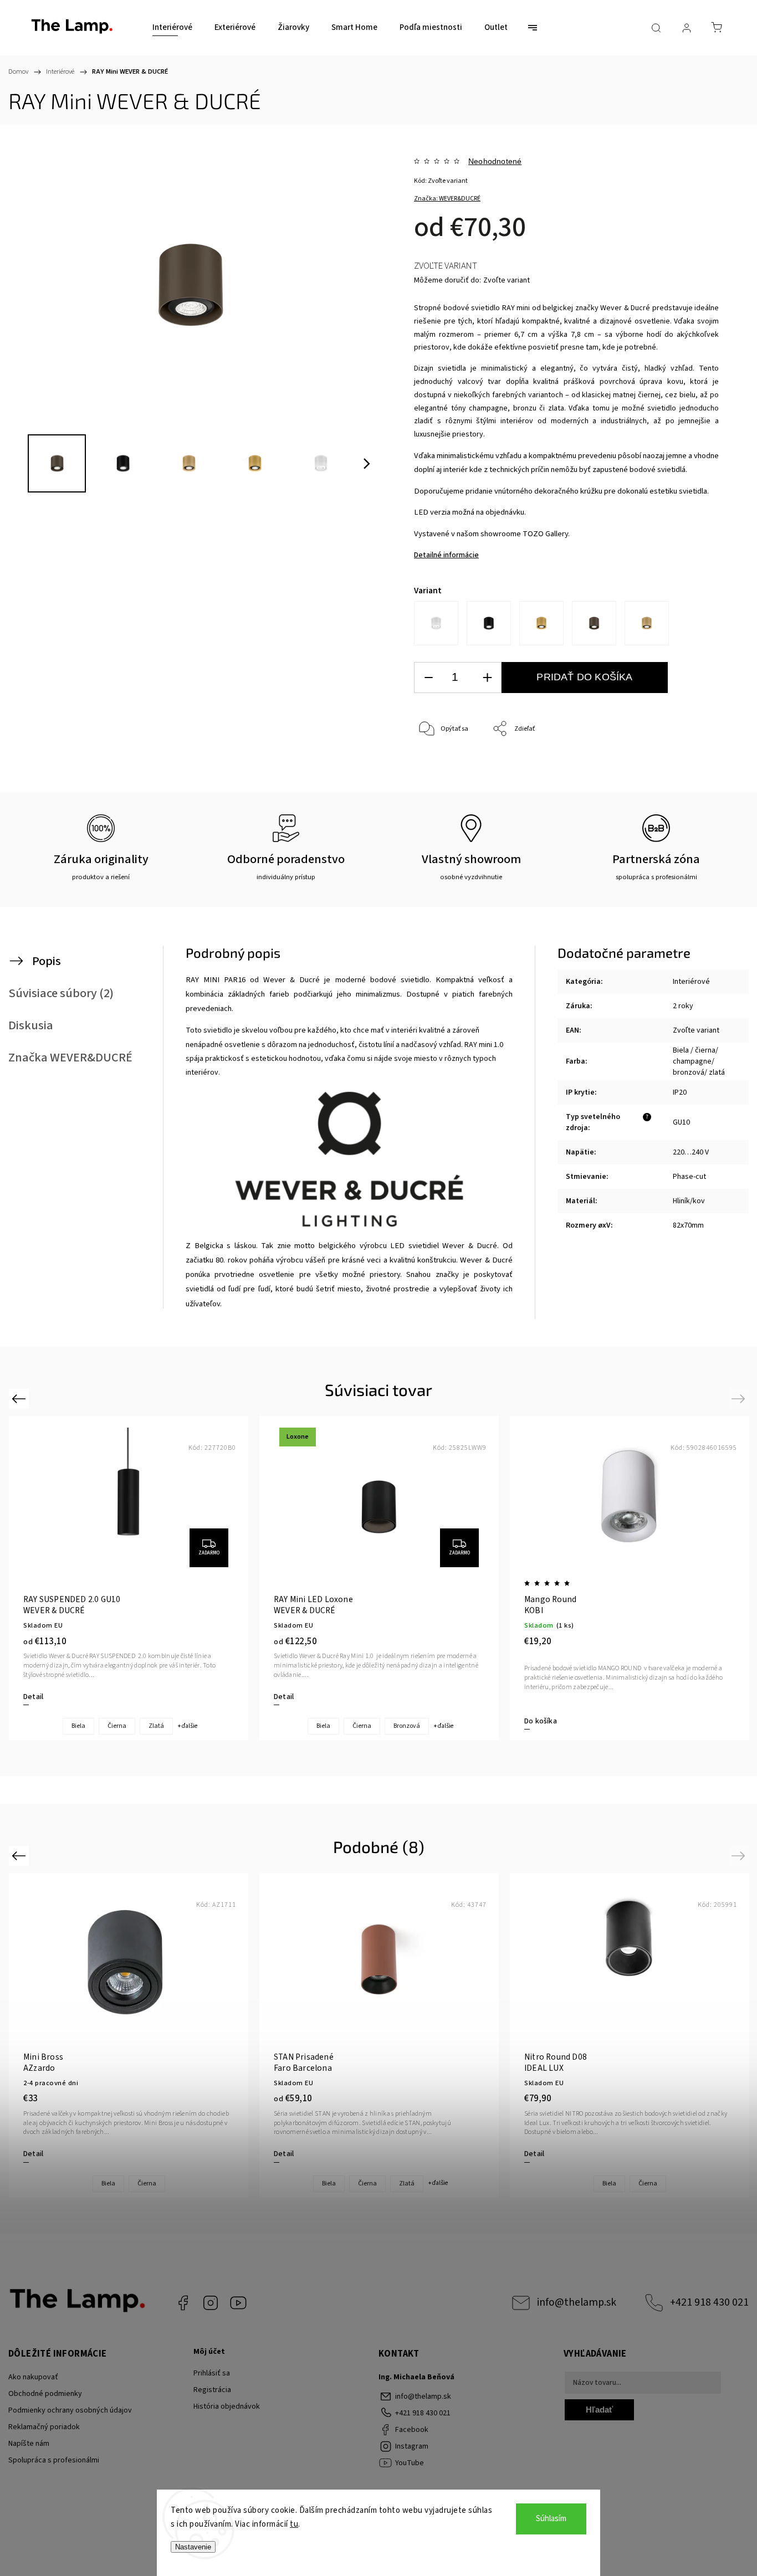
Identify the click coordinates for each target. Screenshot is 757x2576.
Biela (78, 1726)
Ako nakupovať (33, 2377)
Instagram (211, 2303)
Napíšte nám (29, 2444)
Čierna (117, 1726)
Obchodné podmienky (45, 2394)
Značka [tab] (70, 1058)
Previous (20, 1398)
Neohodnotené (495, 161)
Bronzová (407, 1726)
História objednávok (227, 2406)
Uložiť (440, 782)
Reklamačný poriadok (44, 2427)
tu (294, 2524)
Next (740, 1398)
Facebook (183, 2303)
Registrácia (212, 2390)
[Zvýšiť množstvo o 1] (487, 678)
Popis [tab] (47, 961)
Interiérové (691, 982)
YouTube (238, 2303)
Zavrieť (694, 766)
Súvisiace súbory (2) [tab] (61, 993)
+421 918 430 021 (709, 2302)
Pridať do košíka (584, 677)
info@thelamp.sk (577, 2302)
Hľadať (599, 2410)
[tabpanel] (630, 1578)
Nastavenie (193, 2547)
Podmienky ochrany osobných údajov (70, 2410)
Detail (33, 1697)
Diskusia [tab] (31, 1025)
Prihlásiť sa (212, 2373)
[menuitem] (172, 28)
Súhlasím (551, 2519)
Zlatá (156, 1726)
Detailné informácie (446, 555)
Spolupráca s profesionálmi (54, 2460)
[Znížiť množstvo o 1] (428, 678)
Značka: (447, 199)
